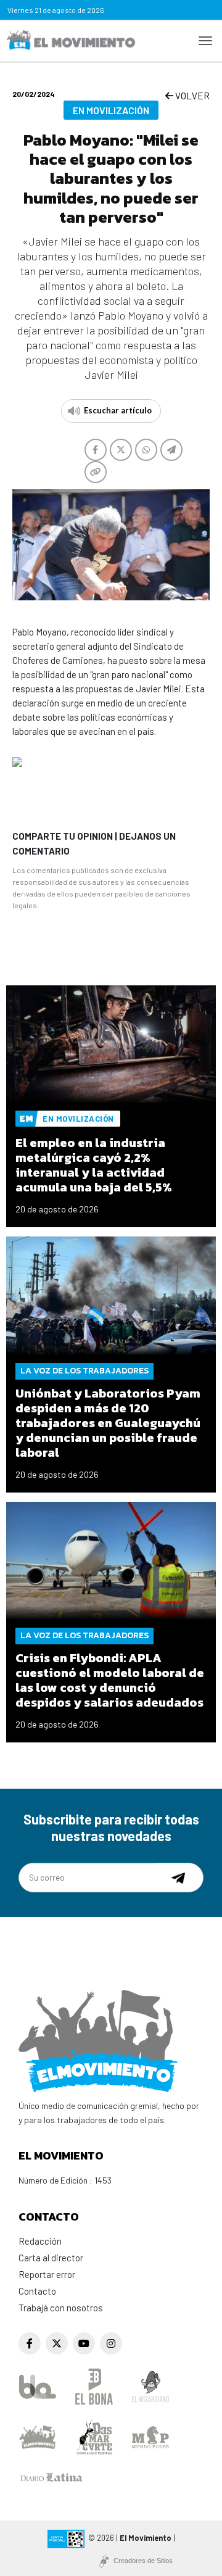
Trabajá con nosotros (61, 2308)
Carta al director (51, 2258)
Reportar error (47, 2274)
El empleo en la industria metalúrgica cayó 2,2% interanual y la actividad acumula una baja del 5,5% (94, 1165)
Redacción (40, 2241)
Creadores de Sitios (143, 2561)
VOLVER (191, 96)
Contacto (37, 2291)
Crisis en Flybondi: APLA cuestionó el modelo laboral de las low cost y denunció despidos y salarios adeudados (110, 1680)
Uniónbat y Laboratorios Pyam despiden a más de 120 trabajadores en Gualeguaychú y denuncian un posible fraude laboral (108, 1423)
